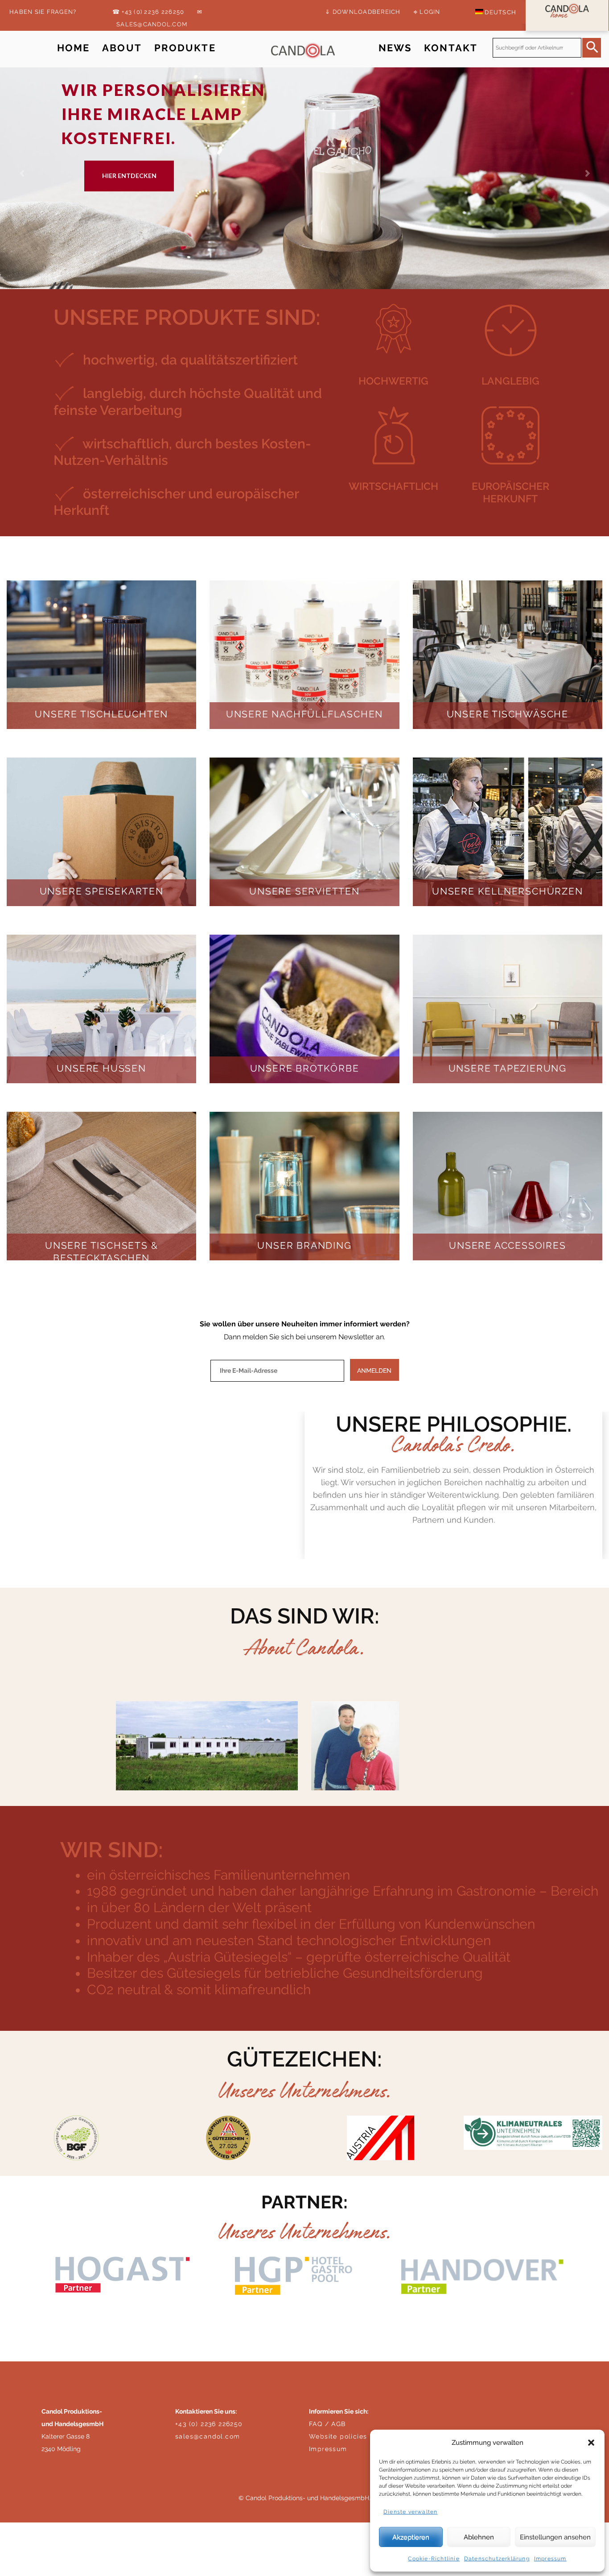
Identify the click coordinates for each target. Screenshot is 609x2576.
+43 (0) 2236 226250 (209, 2424)
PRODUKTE (185, 48)
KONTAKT (451, 48)
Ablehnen (479, 2537)
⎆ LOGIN (427, 12)
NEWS (395, 48)
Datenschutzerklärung (497, 2559)
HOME (74, 48)
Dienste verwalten (410, 2512)
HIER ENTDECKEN (129, 176)
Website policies (338, 2436)
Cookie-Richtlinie (434, 2559)
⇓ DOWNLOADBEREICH (363, 12)
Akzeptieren (411, 2537)
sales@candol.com (208, 2436)
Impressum (550, 2559)
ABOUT (122, 48)
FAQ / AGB (327, 2424)
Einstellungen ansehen (555, 2537)
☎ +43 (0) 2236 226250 (148, 12)
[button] (591, 2443)
